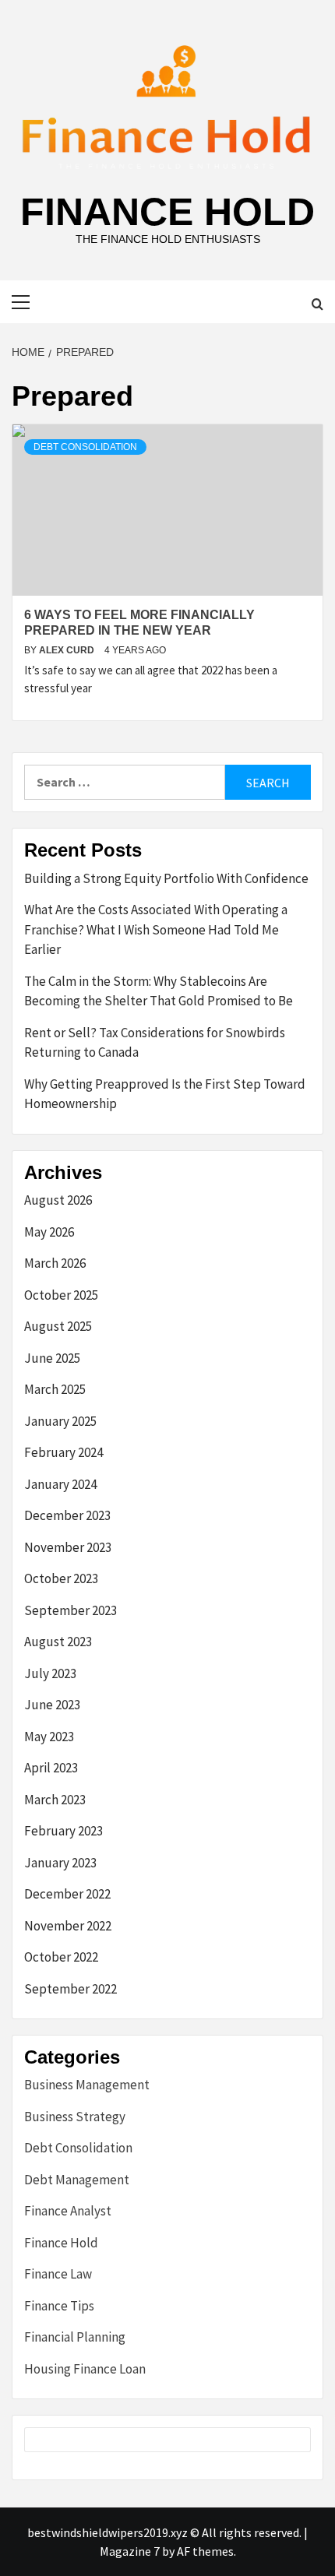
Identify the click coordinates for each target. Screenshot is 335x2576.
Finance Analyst (68, 2211)
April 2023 (51, 1768)
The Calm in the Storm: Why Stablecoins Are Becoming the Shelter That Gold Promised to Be (159, 991)
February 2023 (63, 1831)
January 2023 (60, 1863)
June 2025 (52, 1358)
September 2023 (71, 1610)
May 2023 (49, 1737)
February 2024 (63, 1452)
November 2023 (68, 1547)
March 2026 (55, 1263)
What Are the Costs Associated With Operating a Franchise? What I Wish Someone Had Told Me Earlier (156, 929)
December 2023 (67, 1515)
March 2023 (55, 1800)
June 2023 (52, 1705)
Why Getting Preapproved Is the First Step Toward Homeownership (165, 1094)
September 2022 (71, 1989)
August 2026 (58, 1200)
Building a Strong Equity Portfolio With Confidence (166, 878)
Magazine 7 (130, 2551)
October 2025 (61, 1295)
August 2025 (58, 1326)
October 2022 (61, 1957)
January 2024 (60, 1484)
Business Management (87, 2085)
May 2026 (49, 1232)
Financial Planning (75, 2337)
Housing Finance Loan (85, 2369)
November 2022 (68, 1926)
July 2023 (50, 1673)
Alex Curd (68, 650)
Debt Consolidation (85, 447)
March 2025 (55, 1389)
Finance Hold (167, 212)
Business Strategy (75, 2117)
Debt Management (77, 2180)
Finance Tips (59, 2306)
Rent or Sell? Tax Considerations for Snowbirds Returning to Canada (155, 1043)
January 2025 (60, 1421)
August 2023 (58, 1642)
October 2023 (61, 1578)
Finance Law (58, 2274)
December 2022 (67, 1894)
